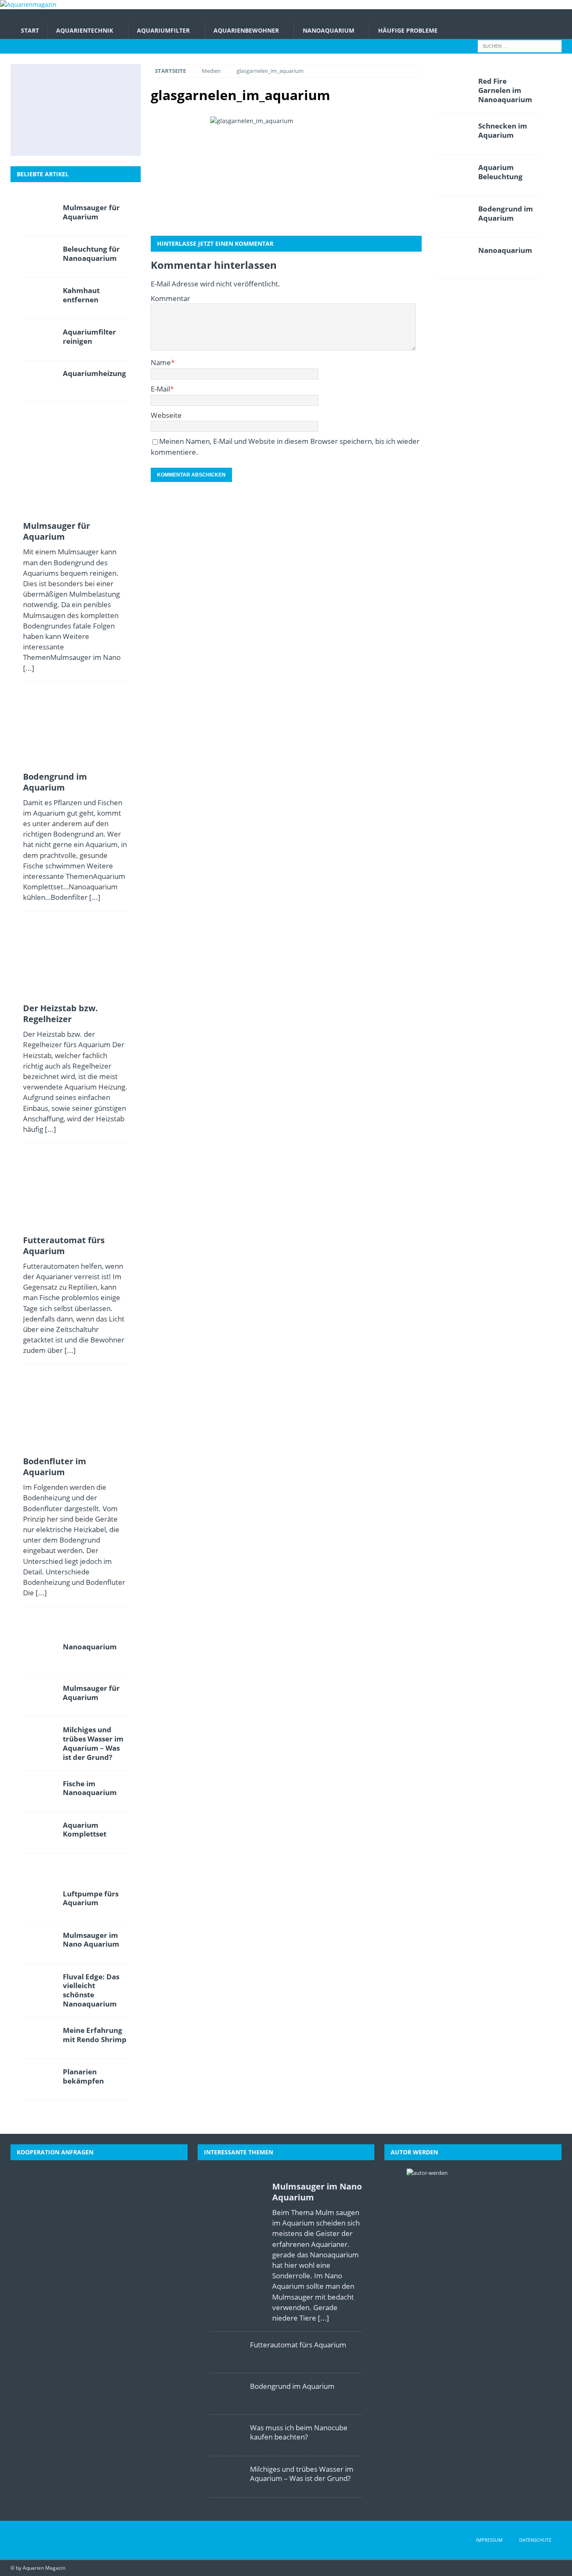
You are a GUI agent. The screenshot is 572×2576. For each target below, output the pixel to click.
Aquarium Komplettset (85, 1830)
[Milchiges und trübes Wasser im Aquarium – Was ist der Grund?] (37, 137)
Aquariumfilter (163, 30)
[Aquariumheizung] (40, 381)
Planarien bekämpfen (83, 2076)
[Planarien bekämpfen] (40, 2079)
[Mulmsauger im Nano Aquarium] (40, 1943)
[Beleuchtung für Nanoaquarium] (40, 257)
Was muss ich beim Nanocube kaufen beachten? (299, 2432)
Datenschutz (535, 2540)
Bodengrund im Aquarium (55, 782)
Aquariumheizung (94, 373)
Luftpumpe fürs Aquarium (91, 1898)
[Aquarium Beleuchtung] (455, 175)
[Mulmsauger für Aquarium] (37, 82)
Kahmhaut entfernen (81, 295)
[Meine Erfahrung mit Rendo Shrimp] (40, 2038)
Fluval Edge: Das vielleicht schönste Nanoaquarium (91, 1990)
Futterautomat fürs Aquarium (64, 1245)
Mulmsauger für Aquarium (91, 212)
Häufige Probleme (408, 30)
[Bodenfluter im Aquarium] (75, 110)
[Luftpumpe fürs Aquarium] (40, 1901)
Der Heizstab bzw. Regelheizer (61, 1014)
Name (161, 362)
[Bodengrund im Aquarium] (75, 82)
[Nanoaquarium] (40, 1654)
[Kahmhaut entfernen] (40, 298)
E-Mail (160, 389)
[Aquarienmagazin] (28, 4)
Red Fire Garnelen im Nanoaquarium (505, 90)
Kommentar (170, 298)
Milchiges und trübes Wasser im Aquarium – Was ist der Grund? (93, 1743)
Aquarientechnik (85, 30)
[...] (29, 668)
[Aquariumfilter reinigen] (40, 340)
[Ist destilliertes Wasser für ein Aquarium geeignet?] (112, 110)
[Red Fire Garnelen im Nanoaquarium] (455, 89)
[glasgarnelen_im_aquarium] (286, 172)
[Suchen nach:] (520, 46)
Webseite (166, 415)
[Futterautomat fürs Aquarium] (37, 110)
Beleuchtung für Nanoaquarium (91, 254)
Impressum (489, 2540)
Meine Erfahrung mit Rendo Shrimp (95, 2035)
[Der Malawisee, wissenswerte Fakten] (75, 137)
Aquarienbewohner (246, 30)
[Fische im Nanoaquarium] (40, 1791)
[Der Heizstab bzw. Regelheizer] (112, 82)
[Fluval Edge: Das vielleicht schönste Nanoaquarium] (40, 1984)
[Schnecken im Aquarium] (112, 137)
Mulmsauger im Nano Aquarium (91, 1940)
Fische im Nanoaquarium (90, 1788)
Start (30, 30)
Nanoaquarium (329, 30)
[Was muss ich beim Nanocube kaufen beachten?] (227, 2435)
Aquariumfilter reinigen (89, 336)
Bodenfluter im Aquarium (55, 1467)
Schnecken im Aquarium (503, 130)
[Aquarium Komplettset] (40, 1833)
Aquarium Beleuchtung (500, 172)
